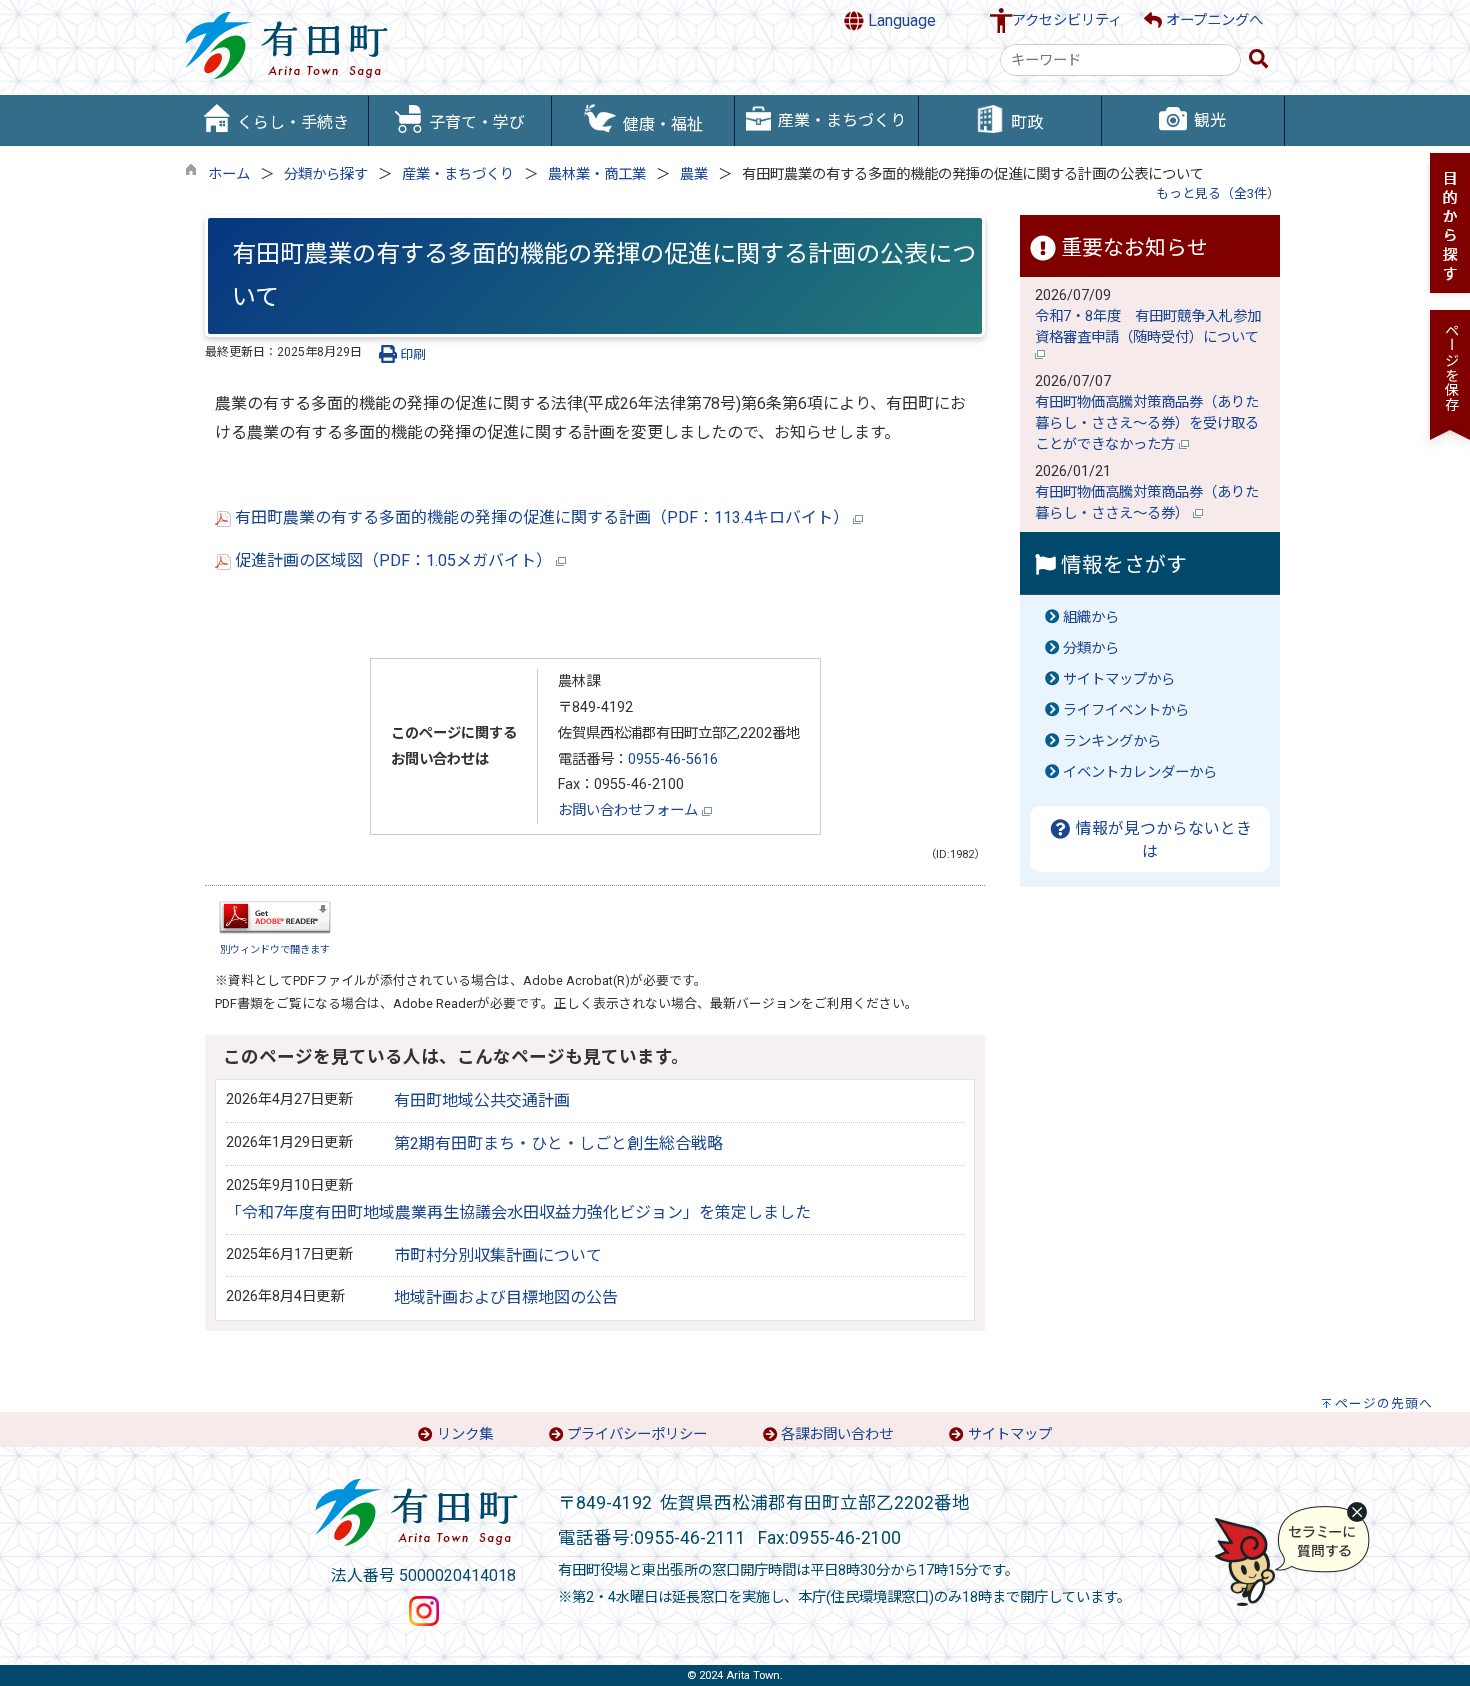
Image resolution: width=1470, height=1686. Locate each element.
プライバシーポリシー (637, 1434)
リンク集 (465, 1434)
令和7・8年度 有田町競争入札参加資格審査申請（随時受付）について (1149, 327)
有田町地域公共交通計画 (482, 1100)
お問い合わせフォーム (630, 810)
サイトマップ (1010, 1434)
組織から (1091, 617)
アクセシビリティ (1067, 20)
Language (900, 20)
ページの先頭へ (1384, 1403)
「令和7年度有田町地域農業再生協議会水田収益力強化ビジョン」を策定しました (518, 1212)
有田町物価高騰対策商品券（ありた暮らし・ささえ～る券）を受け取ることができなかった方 (1147, 423)
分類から (1091, 648)
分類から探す (326, 174)
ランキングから (1112, 741)
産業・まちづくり (458, 174)
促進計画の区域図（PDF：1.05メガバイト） (393, 560)
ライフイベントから (1126, 710)
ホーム (229, 174)
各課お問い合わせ (837, 1434)
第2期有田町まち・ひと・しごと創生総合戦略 (558, 1143)
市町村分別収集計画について (498, 1255)
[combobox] (1120, 60)
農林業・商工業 (597, 174)
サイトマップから (1119, 679)
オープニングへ (1212, 20)
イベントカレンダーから (1140, 772)
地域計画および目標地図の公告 (506, 1297)
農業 (694, 174)
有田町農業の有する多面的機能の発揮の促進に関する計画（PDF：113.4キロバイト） (542, 517)
